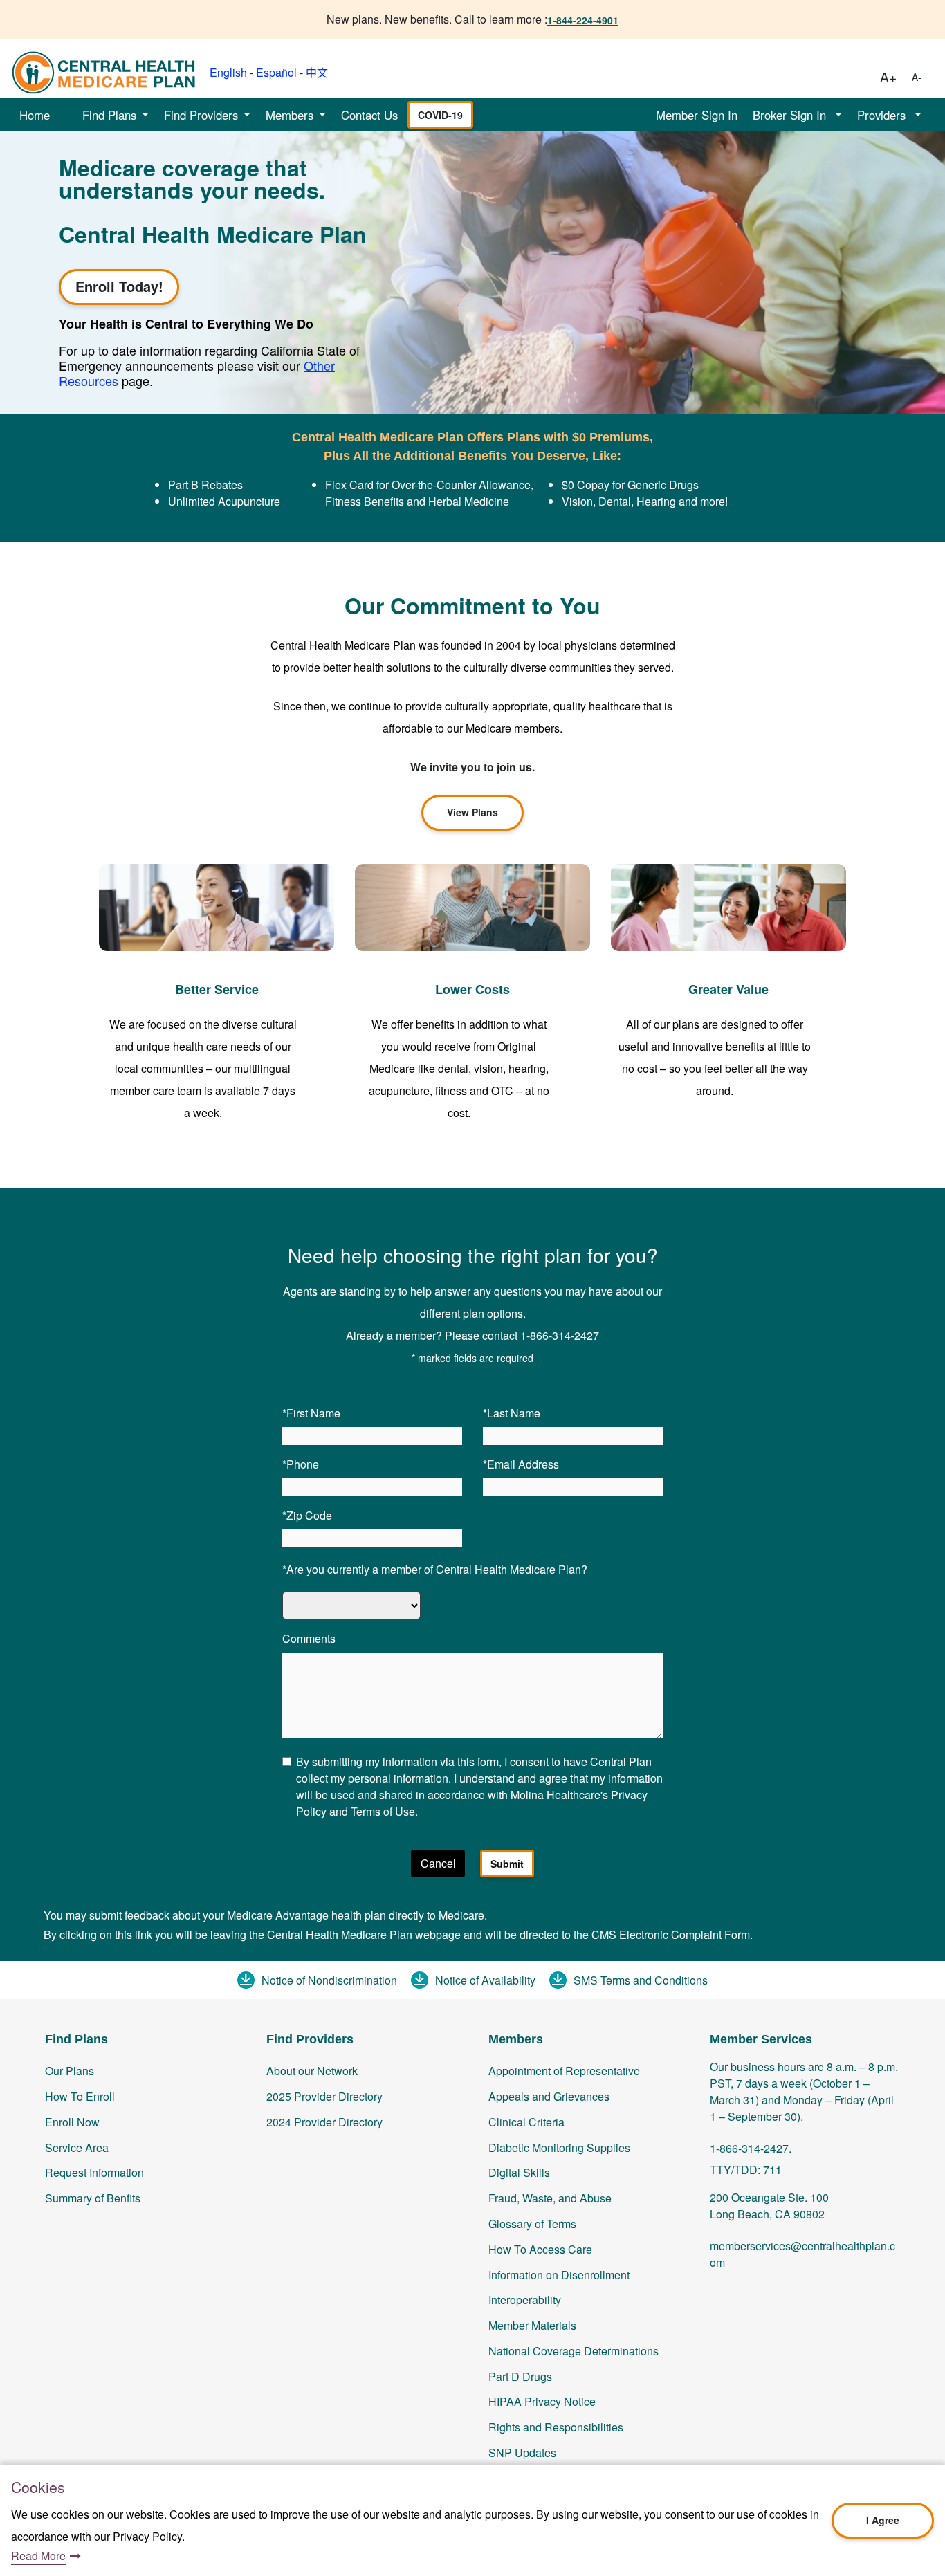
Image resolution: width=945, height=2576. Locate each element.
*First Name (311, 1413)
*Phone (301, 1464)
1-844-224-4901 (583, 20)
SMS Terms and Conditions (641, 1980)
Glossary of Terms (532, 2224)
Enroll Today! (119, 286)
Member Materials (532, 2325)
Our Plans (70, 2071)
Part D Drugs (520, 2376)
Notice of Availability (485, 1980)
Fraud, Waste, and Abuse (550, 2198)
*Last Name (512, 1413)
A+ (888, 76)
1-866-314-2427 (560, 1335)
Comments (309, 1638)
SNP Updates (522, 2453)
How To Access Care (540, 2249)
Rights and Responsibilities (556, 2427)
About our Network (312, 2071)
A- (917, 77)
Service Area (77, 2147)
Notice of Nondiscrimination (329, 1980)
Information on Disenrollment (559, 2275)
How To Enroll (80, 2096)
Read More (38, 2556)
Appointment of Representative (564, 2071)
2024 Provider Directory (324, 2122)
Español (276, 72)
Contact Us (369, 115)
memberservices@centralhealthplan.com (802, 2254)
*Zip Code (307, 1515)
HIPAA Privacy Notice (542, 2401)
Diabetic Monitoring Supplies (559, 2147)
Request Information (94, 2172)
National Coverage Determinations (574, 2351)
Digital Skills (519, 2172)
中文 (317, 72)
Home (35, 115)
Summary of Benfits (93, 2198)
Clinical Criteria (526, 2122)
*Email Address (521, 1464)
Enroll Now (72, 2122)
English (228, 72)
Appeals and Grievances (549, 2096)
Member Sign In (697, 115)
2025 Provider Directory (324, 2096)
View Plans (472, 812)
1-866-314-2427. (751, 2148)
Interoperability (525, 2300)
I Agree (883, 2520)
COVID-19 (440, 115)
